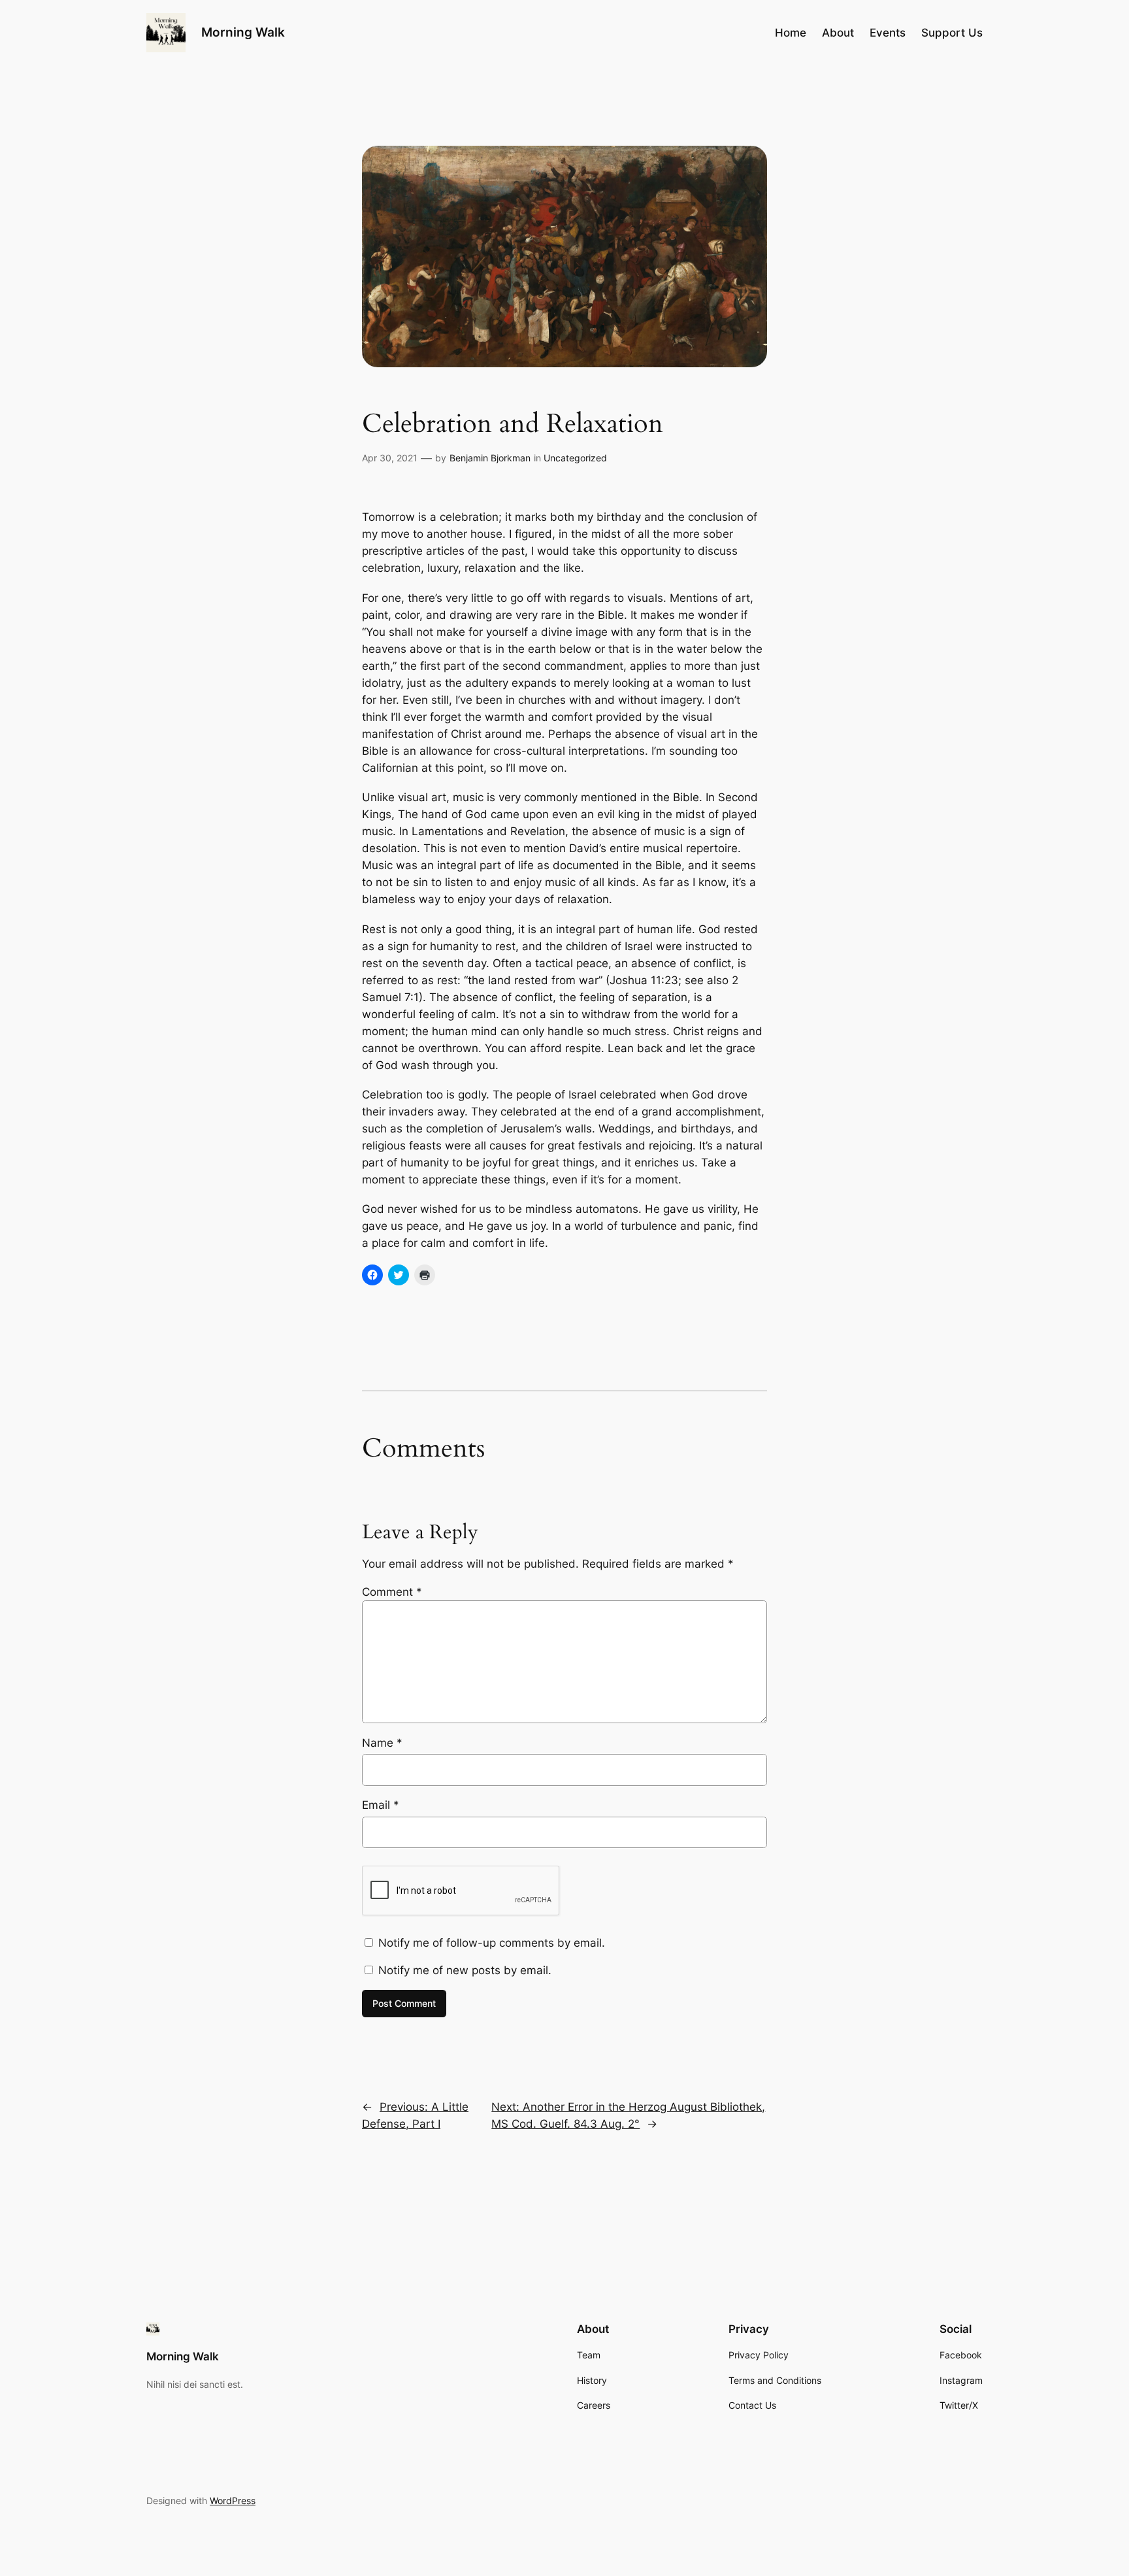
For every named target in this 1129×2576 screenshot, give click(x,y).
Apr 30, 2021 (390, 458)
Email (381, 1805)
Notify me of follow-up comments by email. (492, 1943)
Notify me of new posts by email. (465, 1970)
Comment (392, 1592)
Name (382, 1743)
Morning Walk (243, 32)
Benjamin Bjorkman (490, 458)
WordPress (233, 2501)
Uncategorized (575, 458)
